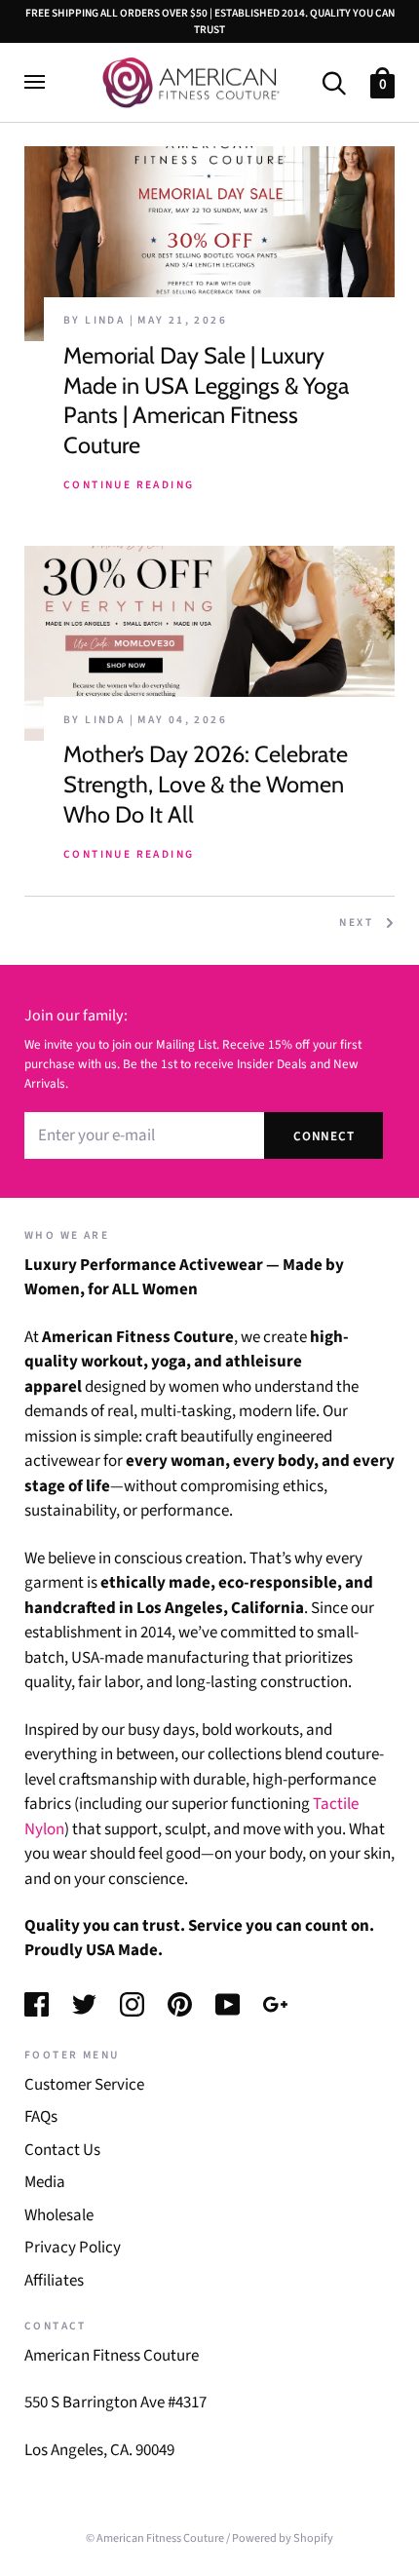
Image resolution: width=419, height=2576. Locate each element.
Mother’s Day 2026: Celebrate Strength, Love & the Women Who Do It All (206, 784)
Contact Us (62, 2150)
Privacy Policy (73, 2248)
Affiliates (54, 2281)
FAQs (41, 2117)
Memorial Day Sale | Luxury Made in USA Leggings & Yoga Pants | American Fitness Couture (206, 400)
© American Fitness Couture (155, 2538)
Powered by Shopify (283, 2538)
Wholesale (59, 2215)
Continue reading (129, 485)
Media (45, 2182)
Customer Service (84, 2085)
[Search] (334, 81)
